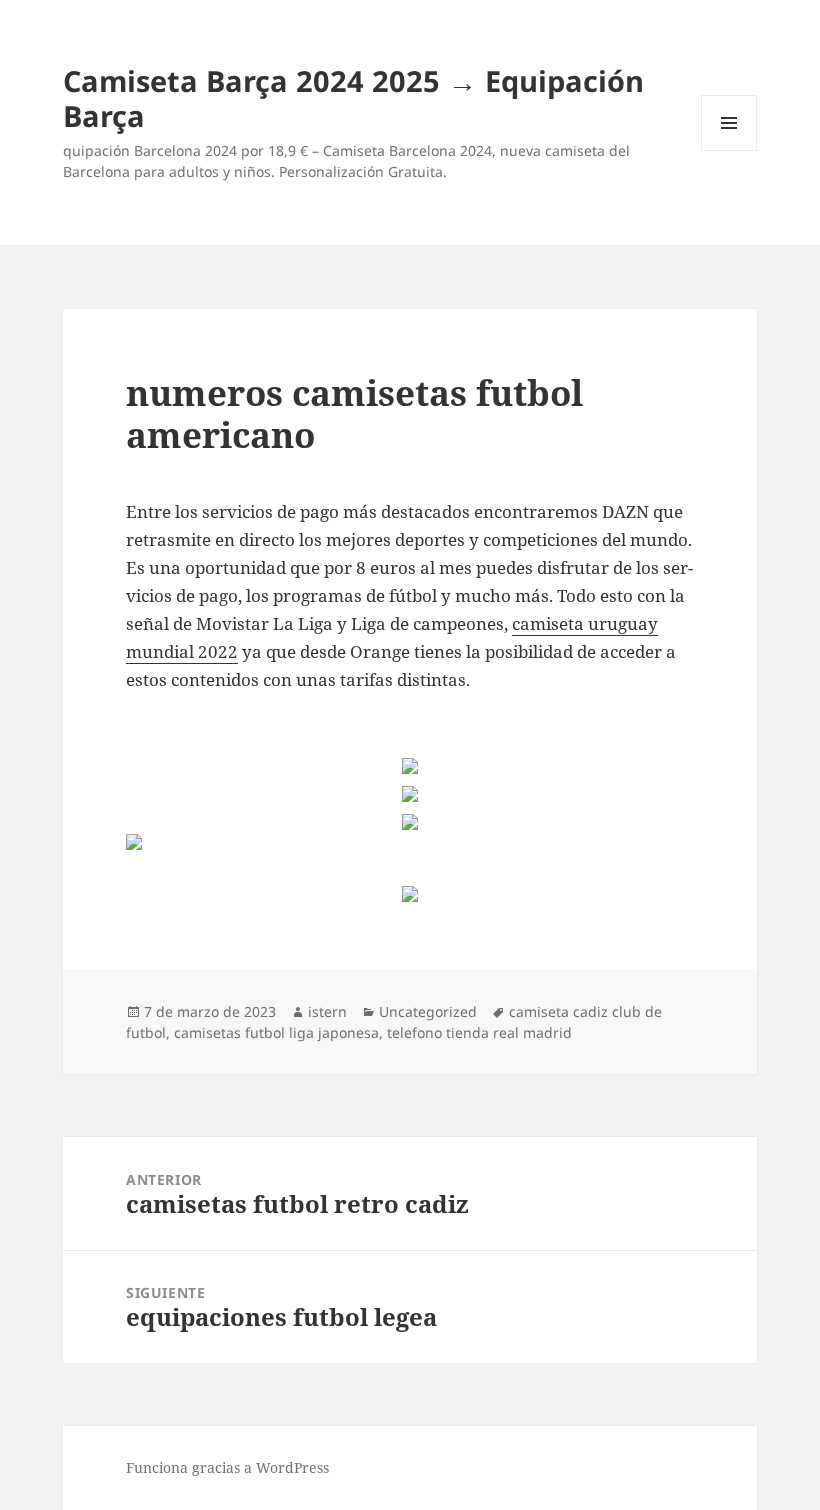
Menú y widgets (729, 150)
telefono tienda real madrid (479, 1032)
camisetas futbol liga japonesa (276, 1032)
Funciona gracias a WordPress (227, 1467)
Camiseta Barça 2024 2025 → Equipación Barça (353, 98)
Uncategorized (428, 1011)
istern (327, 1011)
